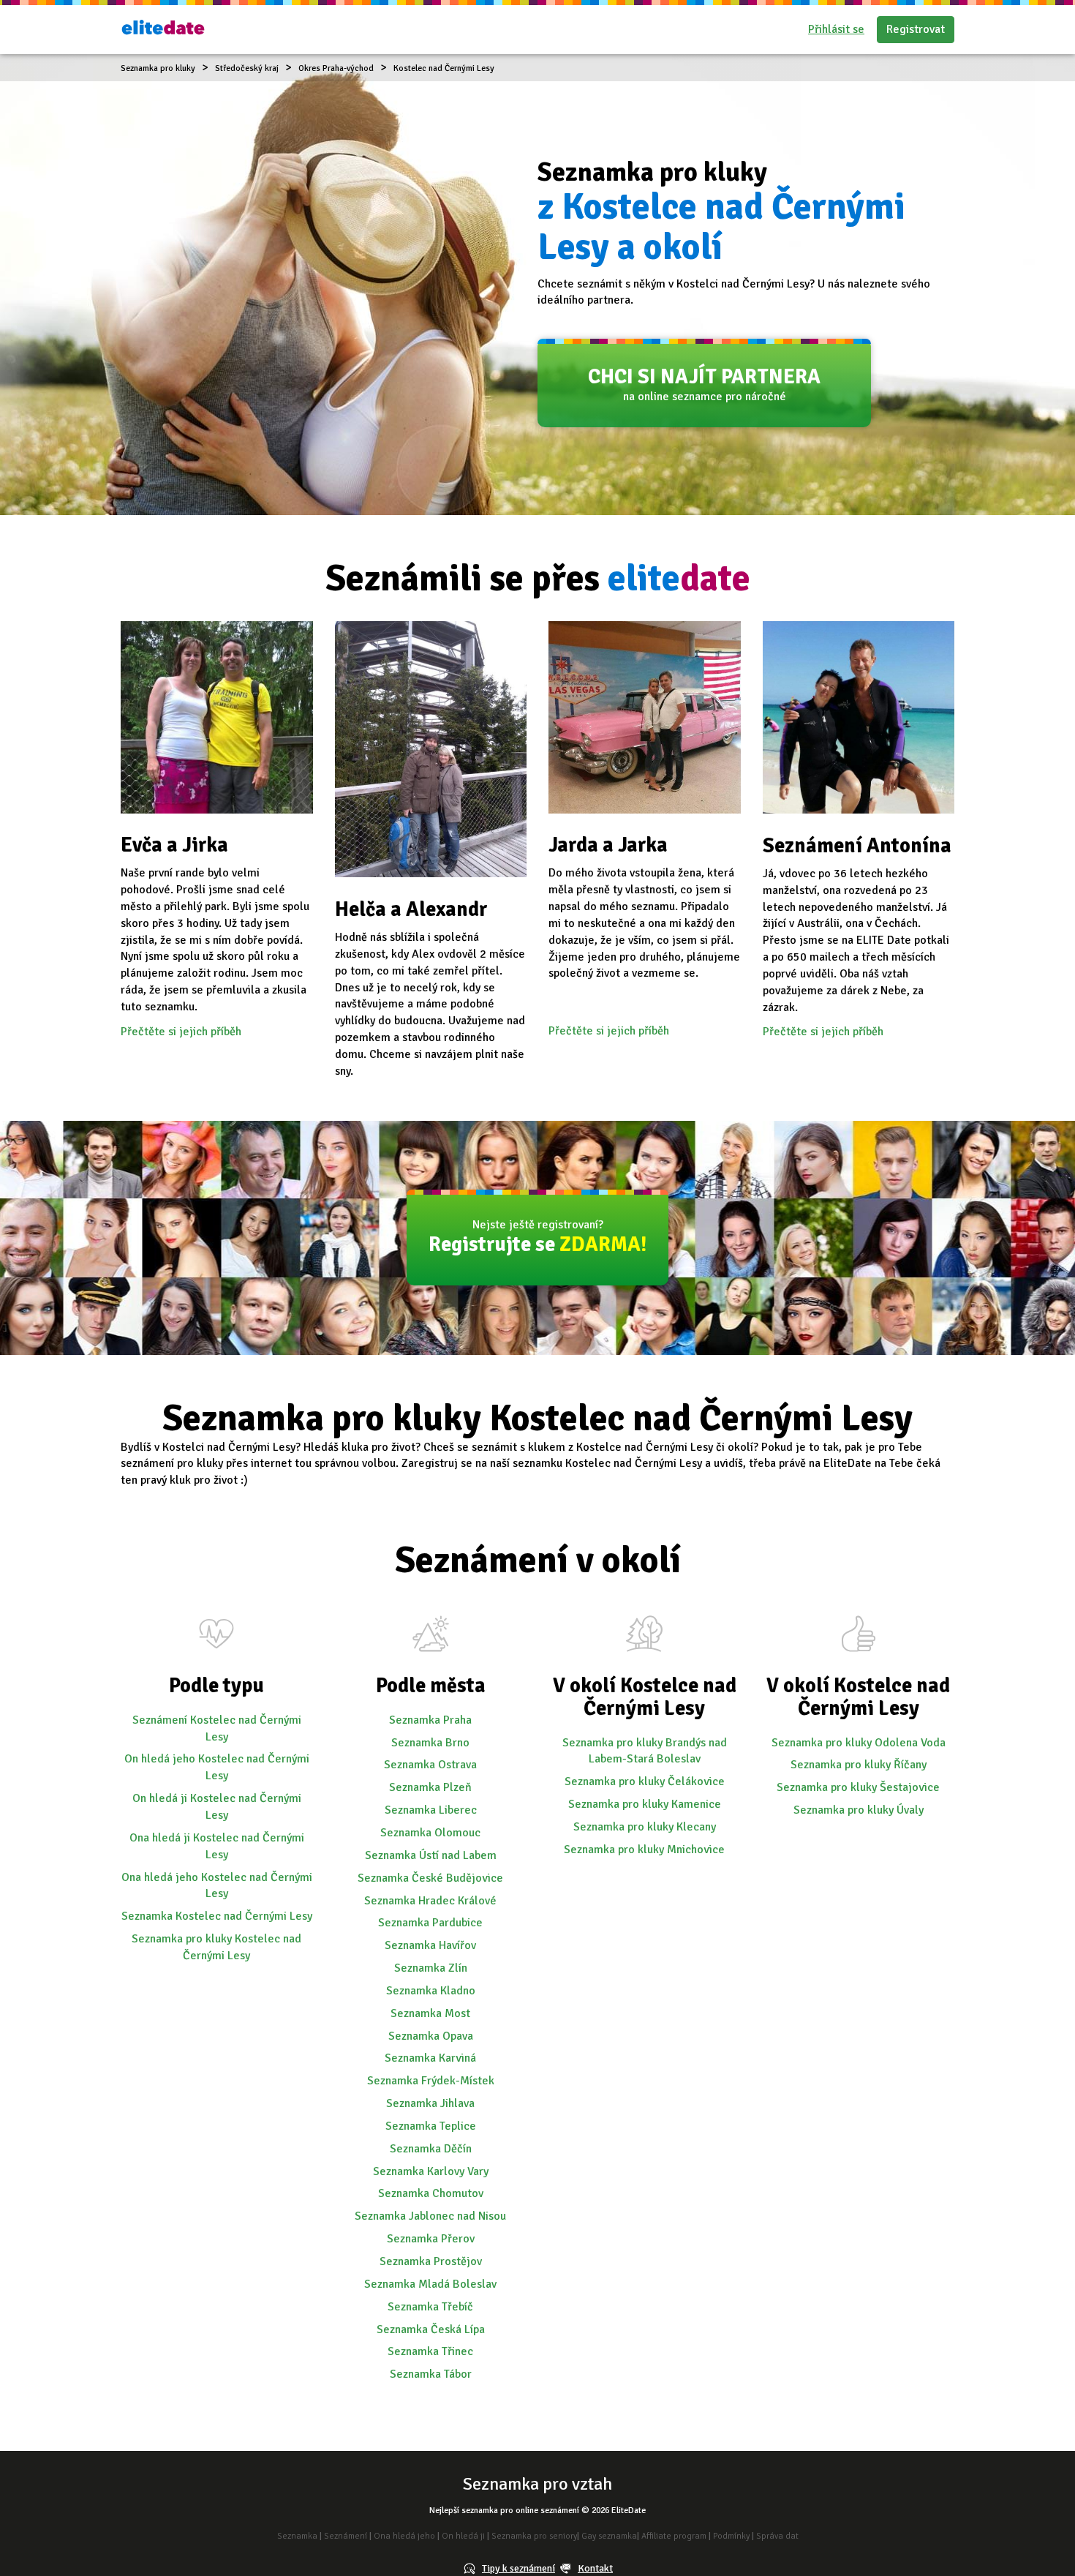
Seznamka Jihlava (430, 2103)
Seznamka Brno (430, 1743)
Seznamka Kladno (431, 1991)
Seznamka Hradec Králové (430, 1901)
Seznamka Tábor (431, 2374)
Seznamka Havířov (430, 1945)
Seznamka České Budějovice (430, 1878)
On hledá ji (463, 2536)
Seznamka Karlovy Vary (431, 2171)
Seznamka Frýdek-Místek (431, 2081)
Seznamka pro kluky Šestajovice (858, 1787)
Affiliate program (674, 2536)
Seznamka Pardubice (430, 1923)
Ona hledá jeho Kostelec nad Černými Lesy (217, 1886)
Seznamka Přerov (431, 2239)
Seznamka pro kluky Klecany (645, 1827)
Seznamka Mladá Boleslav (430, 2284)
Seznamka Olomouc (430, 1833)
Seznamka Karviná (430, 2058)
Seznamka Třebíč (430, 2307)
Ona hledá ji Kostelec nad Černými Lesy (217, 1846)
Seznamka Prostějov (431, 2261)
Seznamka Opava (431, 2036)
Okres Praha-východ (336, 68)
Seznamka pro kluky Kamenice (645, 1804)
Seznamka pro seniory (534, 2536)
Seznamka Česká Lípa (431, 2329)
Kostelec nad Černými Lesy (444, 68)
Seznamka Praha (430, 1720)
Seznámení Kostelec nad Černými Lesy (217, 1728)
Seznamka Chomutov (431, 2193)
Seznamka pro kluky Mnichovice (644, 1850)
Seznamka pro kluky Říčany (859, 1765)
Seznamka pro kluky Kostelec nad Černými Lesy (216, 1947)
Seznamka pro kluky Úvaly (859, 1810)
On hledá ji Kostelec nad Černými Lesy (217, 1807)
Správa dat (777, 2536)
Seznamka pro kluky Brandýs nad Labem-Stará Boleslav (645, 1751)
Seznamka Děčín (431, 2149)
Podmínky (731, 2536)
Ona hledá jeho (404, 2536)
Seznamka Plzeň (430, 1787)
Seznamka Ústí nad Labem (431, 1855)
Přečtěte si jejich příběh (181, 1032)
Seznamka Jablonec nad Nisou (430, 2216)
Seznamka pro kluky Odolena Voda (859, 1743)
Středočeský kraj (247, 68)
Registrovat (916, 29)
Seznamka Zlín (431, 1968)
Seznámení (346, 2536)
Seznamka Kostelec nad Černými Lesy (217, 1916)
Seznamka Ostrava (430, 1765)
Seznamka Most (430, 2013)
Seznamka (297, 2536)
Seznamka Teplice (431, 2126)
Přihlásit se (836, 29)
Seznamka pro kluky (158, 68)
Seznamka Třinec (430, 2351)
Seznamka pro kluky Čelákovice (645, 1781)
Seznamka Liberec (431, 1810)
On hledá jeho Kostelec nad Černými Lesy (217, 1767)
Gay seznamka (609, 2536)
